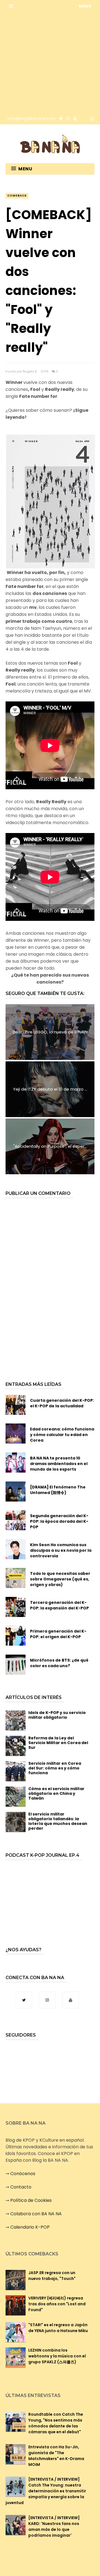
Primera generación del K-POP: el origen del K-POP (58, 1634)
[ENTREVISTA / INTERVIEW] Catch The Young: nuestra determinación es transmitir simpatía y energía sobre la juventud (46, 2491)
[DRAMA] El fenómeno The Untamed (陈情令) (58, 1490)
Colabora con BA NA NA (36, 2214)
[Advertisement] (50, 62)
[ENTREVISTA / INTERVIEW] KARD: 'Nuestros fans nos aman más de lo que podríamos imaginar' (54, 2527)
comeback (17, 196)
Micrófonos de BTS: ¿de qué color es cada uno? (59, 1663)
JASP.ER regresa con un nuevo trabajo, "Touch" (52, 2276)
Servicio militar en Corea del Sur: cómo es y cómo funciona (55, 1768)
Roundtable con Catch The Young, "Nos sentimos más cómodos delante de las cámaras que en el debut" (56, 2423)
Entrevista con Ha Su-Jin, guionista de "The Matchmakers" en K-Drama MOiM (56, 2456)
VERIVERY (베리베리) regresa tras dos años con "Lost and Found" (57, 2304)
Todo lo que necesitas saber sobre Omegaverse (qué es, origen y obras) (60, 1579)
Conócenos (23, 2174)
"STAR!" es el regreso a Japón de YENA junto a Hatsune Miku (58, 2328)
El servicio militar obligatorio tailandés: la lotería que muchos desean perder (58, 1821)
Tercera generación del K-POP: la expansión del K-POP (59, 1605)
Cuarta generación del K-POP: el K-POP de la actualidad (62, 1403)
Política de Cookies (31, 2200)
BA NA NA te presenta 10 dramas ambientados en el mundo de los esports (59, 1464)
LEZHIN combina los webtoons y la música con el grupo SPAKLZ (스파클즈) (57, 2356)
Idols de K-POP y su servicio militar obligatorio (57, 1715)
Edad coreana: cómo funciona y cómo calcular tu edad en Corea (62, 1435)
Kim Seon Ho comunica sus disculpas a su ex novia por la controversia (61, 1550)
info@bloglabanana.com (32, 118)
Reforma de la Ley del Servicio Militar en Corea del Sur (58, 1743)
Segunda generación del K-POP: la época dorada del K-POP (59, 1521)
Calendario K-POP (30, 2227)
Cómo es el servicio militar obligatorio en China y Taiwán (56, 1793)
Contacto (21, 2187)
